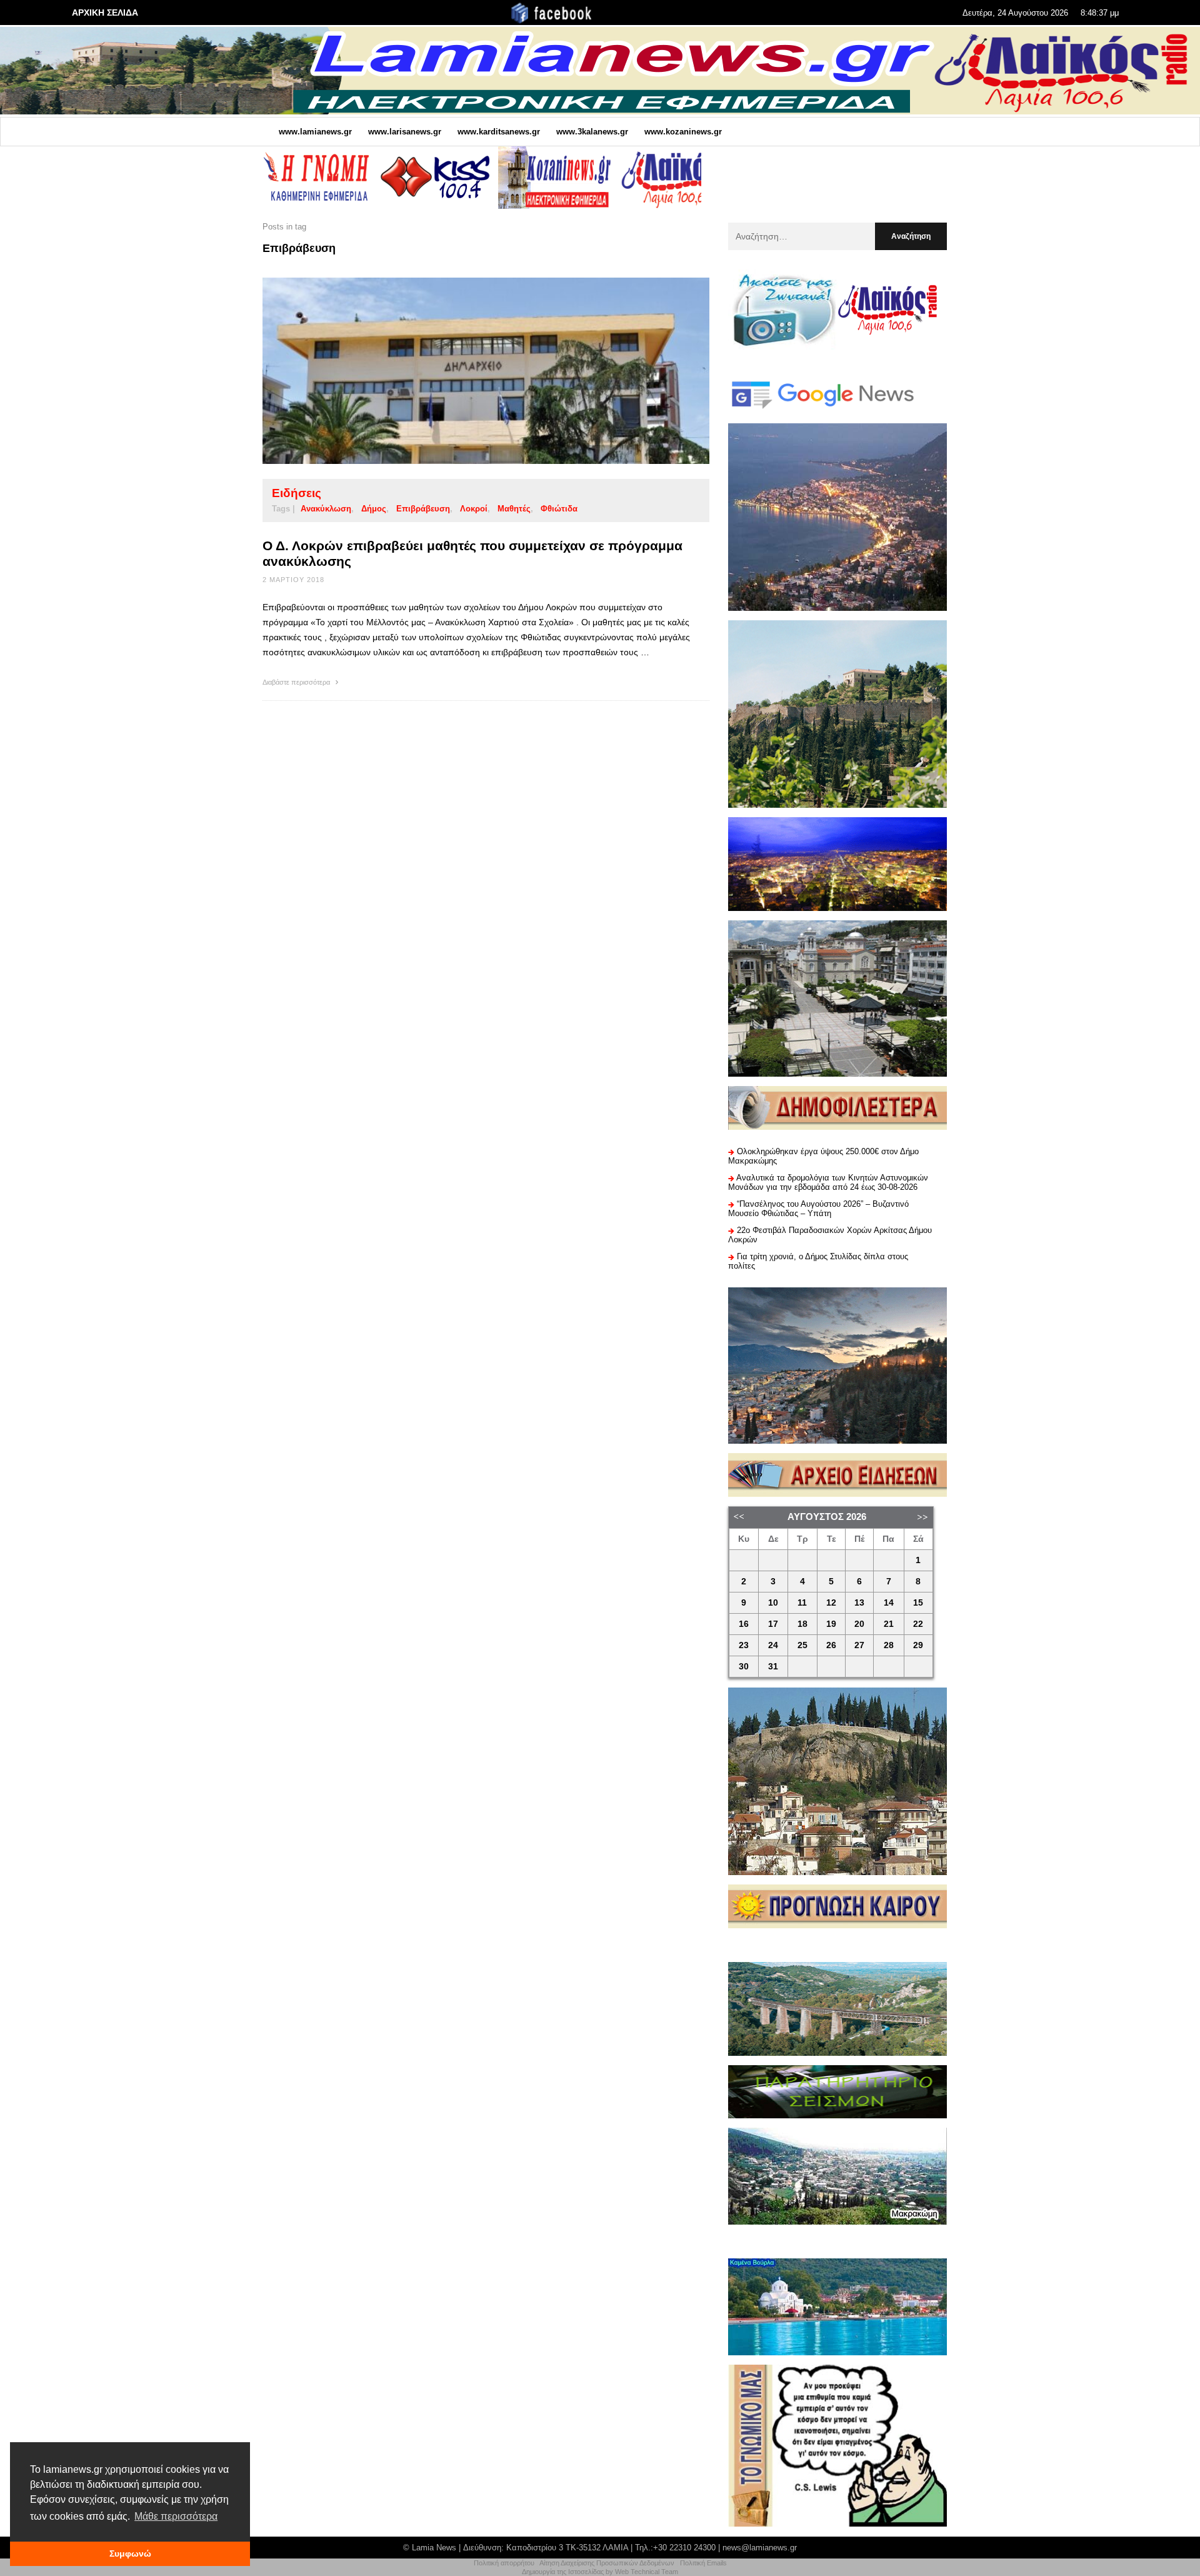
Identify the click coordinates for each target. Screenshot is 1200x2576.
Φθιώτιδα (559, 509)
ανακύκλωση (326, 509)
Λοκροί (474, 509)
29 (918, 1645)
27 (859, 1645)
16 (744, 1624)
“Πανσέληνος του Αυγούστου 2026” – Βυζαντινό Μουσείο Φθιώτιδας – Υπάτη (818, 1209)
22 (918, 1624)
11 (802, 1603)
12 (831, 1603)
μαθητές (514, 509)
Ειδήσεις (297, 493)
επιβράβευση (423, 509)
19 (831, 1624)
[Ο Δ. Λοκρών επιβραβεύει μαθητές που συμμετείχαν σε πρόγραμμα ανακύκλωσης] (466, 371)
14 (889, 1603)
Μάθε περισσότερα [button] (176, 2516)
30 (744, 1667)
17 (773, 1624)
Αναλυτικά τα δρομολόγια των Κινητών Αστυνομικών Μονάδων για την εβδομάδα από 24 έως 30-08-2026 (828, 1182)
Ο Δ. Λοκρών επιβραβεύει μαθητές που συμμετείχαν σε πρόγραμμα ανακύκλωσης (472, 553)
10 (773, 1603)
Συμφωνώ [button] (130, 2553)
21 (889, 1624)
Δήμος (374, 509)
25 (802, 1645)
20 (859, 1624)
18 (802, 1624)
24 (773, 1645)
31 (773, 1667)
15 (918, 1603)
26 (831, 1645)
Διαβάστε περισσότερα (297, 682)
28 (889, 1645)
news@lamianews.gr (760, 2548)
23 (744, 1645)
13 (859, 1603)
